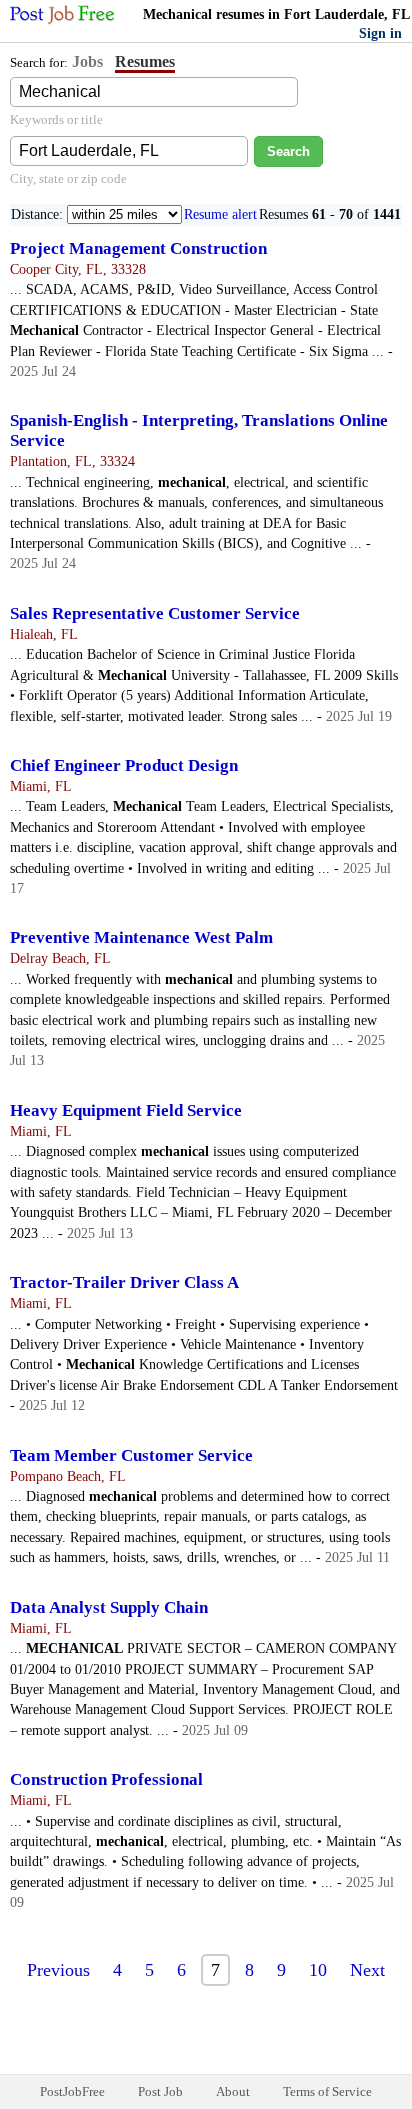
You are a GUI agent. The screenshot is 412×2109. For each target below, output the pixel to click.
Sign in (380, 33)
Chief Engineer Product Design (124, 765)
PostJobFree (72, 2091)
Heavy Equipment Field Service (126, 1110)
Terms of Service (327, 2091)
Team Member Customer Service (131, 1455)
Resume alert (220, 214)
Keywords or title (56, 119)
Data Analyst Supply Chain (109, 1607)
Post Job (160, 2091)
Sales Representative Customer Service (155, 613)
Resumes (145, 61)
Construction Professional (106, 1779)
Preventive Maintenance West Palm (141, 937)
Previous (58, 1970)
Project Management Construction (138, 248)
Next (367, 1970)
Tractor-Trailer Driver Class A (124, 1282)
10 (318, 1970)
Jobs (87, 61)
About (233, 2091)
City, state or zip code (68, 178)
